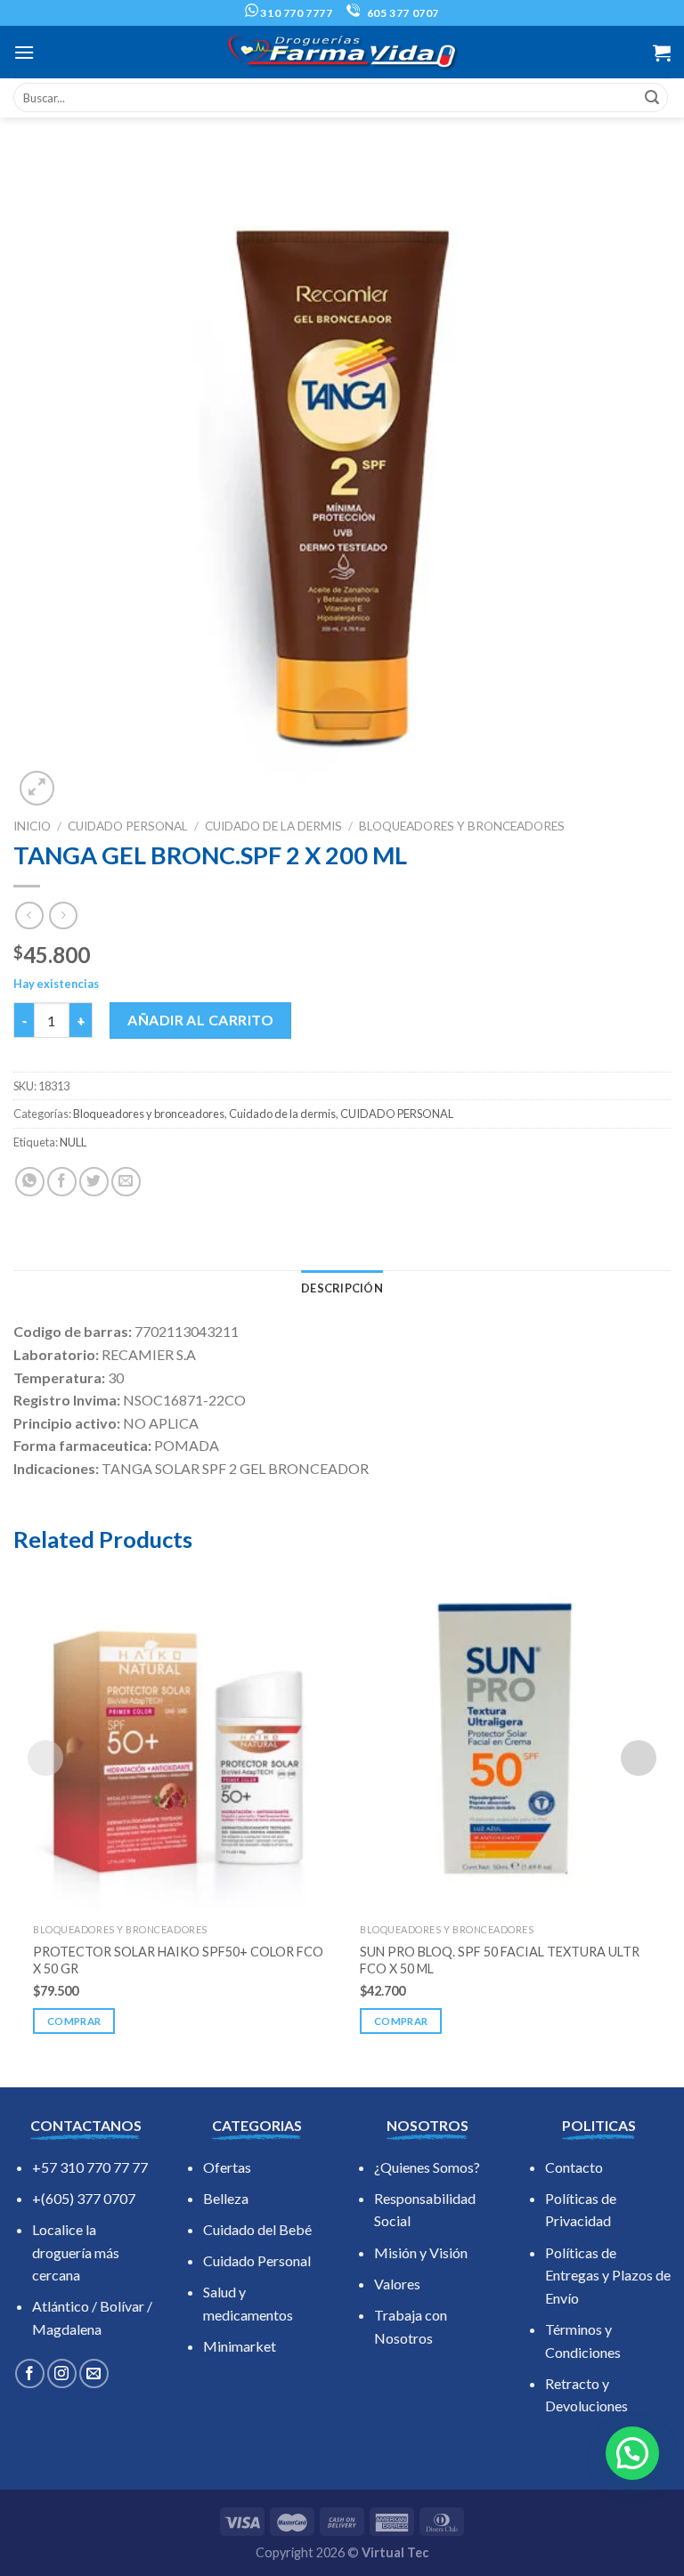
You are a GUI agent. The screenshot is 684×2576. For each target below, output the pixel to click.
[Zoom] (37, 788)
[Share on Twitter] (94, 1182)
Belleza (226, 2198)
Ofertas (227, 2167)
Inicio (32, 826)
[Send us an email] (94, 2373)
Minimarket (240, 2346)
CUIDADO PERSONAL (128, 826)
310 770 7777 (296, 13)
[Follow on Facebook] (30, 2373)
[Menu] (24, 52)
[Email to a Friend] (126, 1182)
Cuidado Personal (257, 2260)
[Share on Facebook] (62, 1182)
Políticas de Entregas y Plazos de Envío (608, 2275)
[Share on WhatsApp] (30, 1182)
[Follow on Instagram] (62, 2373)
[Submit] (652, 98)
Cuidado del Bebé (257, 2229)
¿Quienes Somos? (427, 2167)
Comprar (74, 2021)
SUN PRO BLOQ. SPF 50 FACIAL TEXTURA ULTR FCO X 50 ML (500, 1960)
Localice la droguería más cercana (76, 2252)
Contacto (574, 2167)
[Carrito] (662, 53)
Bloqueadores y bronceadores (462, 826)
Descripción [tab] (342, 1288)
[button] (632, 2453)
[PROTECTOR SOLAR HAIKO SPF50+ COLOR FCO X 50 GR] (179, 1740)
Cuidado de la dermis (273, 826)
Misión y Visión (421, 2252)
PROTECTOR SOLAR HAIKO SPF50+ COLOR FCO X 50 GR (178, 1960)
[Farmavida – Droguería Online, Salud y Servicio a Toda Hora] (342, 52)
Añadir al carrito (200, 1020)
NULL (73, 1142)
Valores (397, 2284)
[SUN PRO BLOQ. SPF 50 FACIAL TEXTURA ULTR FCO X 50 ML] (505, 1740)
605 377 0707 (402, 13)
